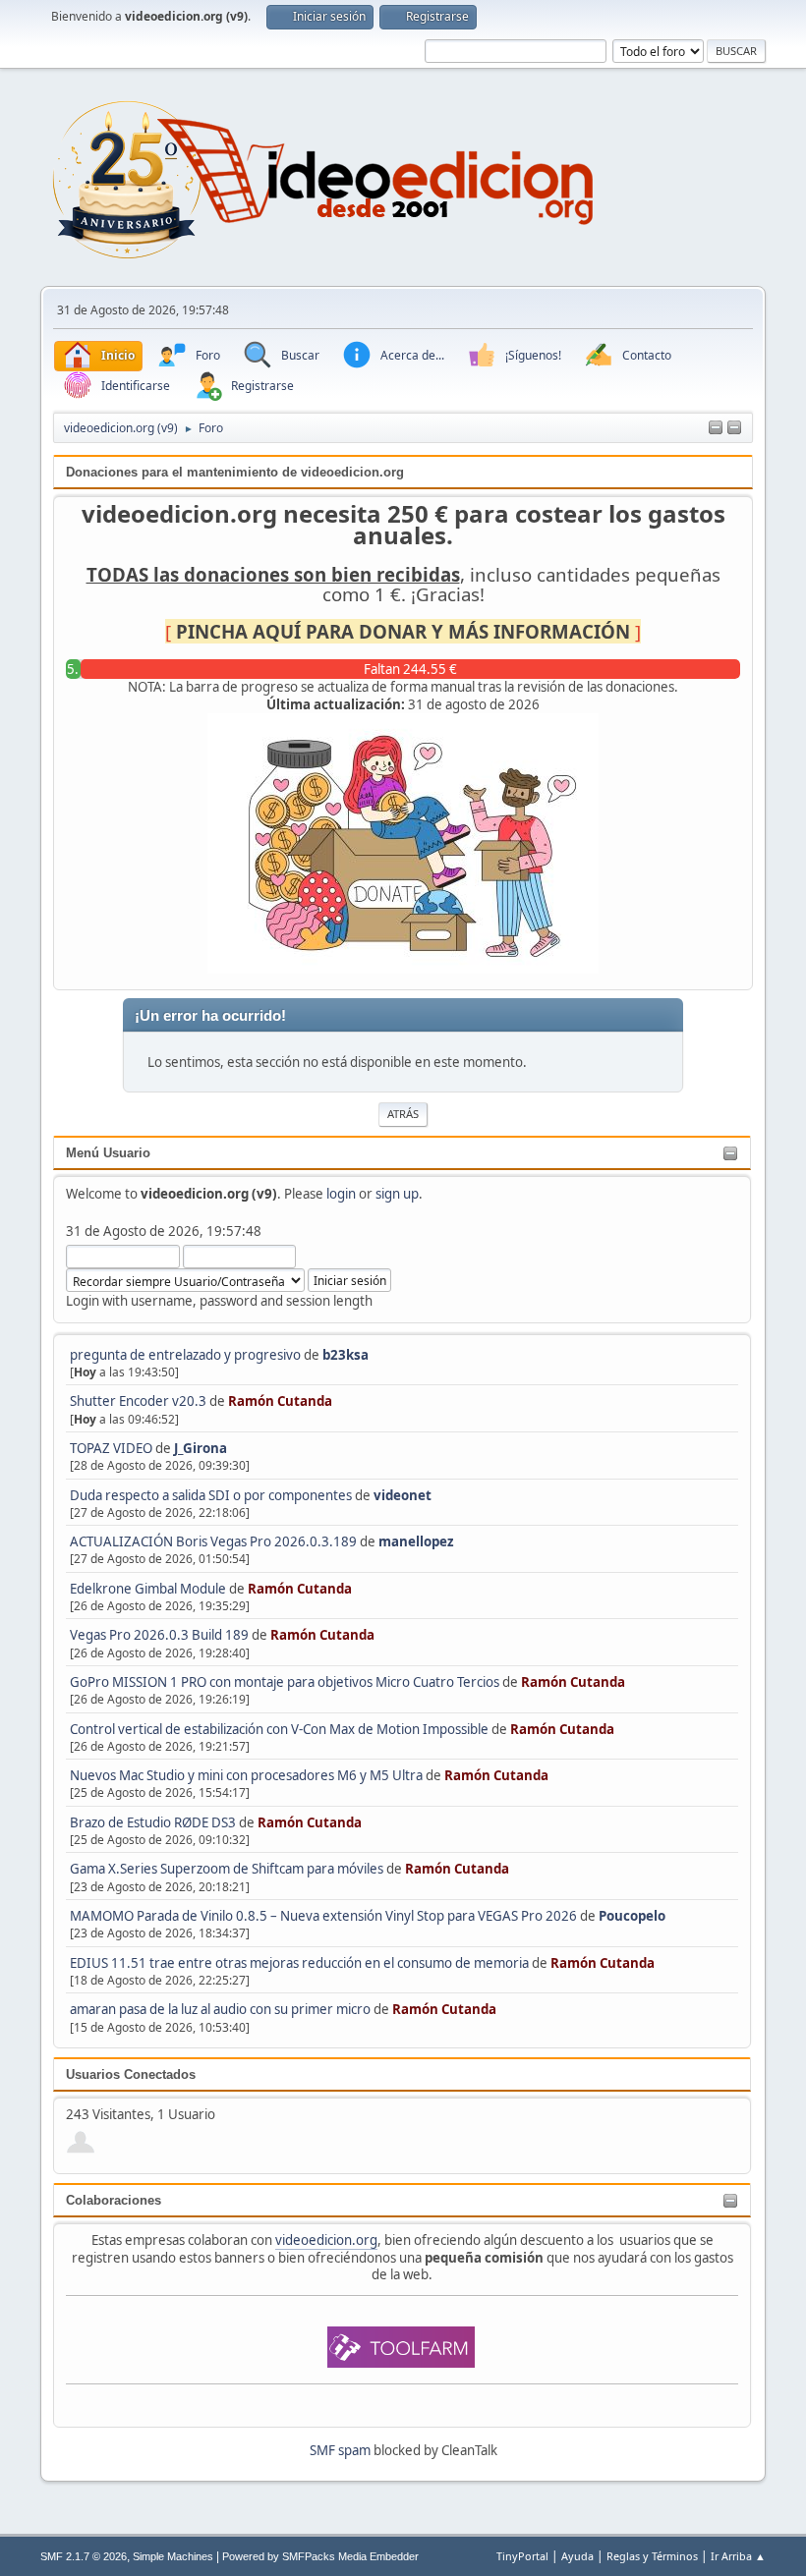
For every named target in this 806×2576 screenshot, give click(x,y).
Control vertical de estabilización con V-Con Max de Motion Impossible (279, 1729)
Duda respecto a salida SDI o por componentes (211, 1495)
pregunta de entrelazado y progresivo (185, 1355)
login (341, 1194)
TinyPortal (522, 2556)
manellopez (416, 1541)
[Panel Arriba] (734, 428)
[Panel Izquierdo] (716, 428)
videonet (403, 1495)
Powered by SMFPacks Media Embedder (320, 2556)
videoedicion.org (326, 2240)
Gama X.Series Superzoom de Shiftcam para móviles (227, 1869)
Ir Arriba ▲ (738, 2556)
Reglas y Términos (652, 2556)
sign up (397, 1194)
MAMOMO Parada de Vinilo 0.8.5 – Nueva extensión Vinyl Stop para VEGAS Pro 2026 (323, 1916)
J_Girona (201, 1448)
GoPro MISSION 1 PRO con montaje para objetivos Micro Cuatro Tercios (285, 1682)
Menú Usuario (108, 1153)
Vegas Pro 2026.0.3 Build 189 (159, 1635)
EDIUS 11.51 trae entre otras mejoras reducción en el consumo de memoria (299, 1963)
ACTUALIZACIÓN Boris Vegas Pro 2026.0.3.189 (213, 1541)
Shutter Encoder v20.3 (138, 1401)
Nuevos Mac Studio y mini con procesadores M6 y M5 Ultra (246, 1775)
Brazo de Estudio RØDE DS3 (153, 1822)
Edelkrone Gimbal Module (148, 1589)
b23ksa (345, 1355)
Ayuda (577, 2556)
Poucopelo (632, 1916)
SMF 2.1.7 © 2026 (84, 2556)
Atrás (403, 1114)
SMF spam (340, 2450)
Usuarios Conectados (131, 2074)
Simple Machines (173, 2556)
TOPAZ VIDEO (111, 1448)
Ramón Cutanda (280, 1401)
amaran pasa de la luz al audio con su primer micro (220, 2009)
